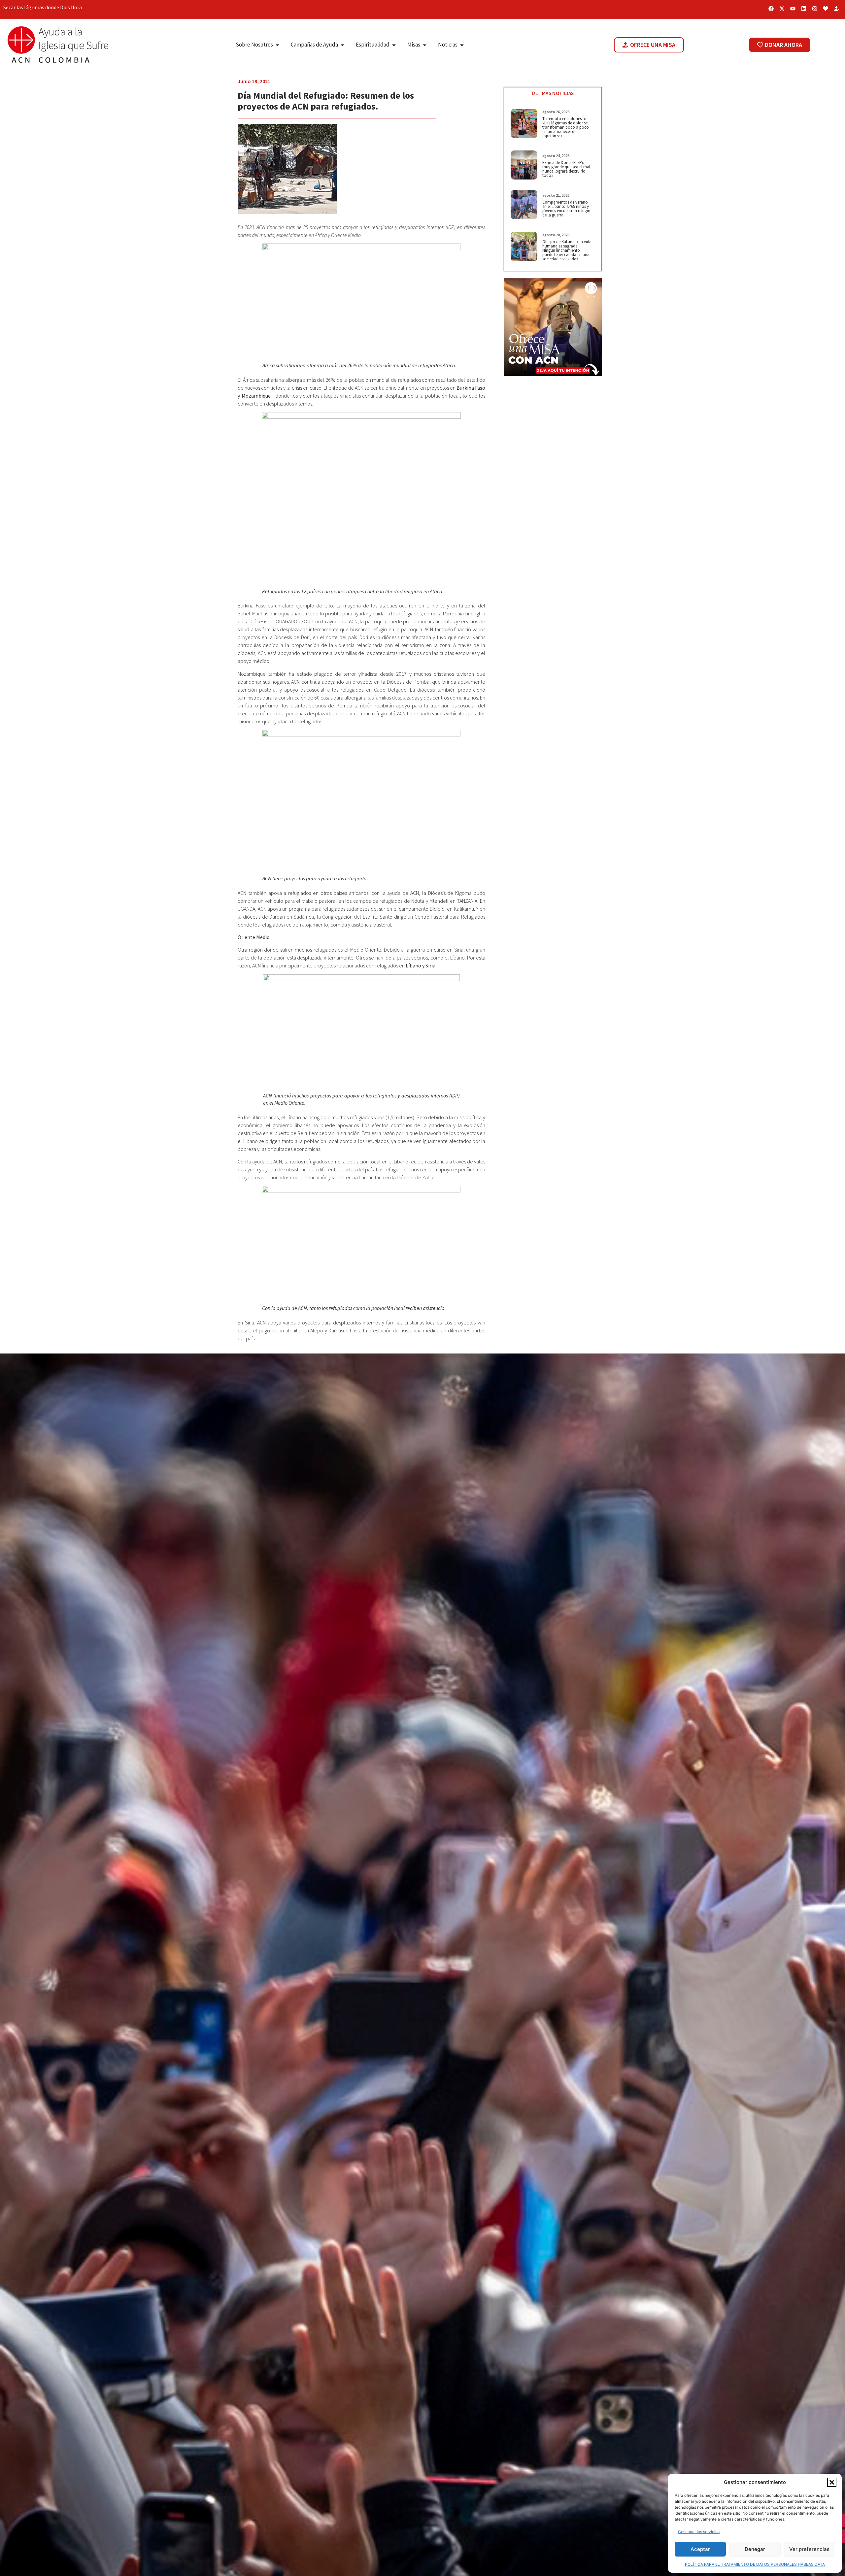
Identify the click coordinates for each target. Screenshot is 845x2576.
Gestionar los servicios (699, 2532)
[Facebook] (771, 9)
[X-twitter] (782, 9)
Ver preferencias (809, 2549)
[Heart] (826, 9)
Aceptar (700, 2549)
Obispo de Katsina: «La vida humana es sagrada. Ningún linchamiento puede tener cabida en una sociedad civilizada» (567, 250)
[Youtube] (793, 9)
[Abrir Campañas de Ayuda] (342, 45)
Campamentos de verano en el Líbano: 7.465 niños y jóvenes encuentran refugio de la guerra (566, 209)
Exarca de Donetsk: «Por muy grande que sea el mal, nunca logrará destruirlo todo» (567, 169)
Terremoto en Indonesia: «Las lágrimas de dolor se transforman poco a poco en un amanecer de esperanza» (566, 127)
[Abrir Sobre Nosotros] (277, 45)
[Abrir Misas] (425, 45)
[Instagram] (815, 9)
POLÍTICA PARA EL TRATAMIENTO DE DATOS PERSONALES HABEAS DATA (755, 2564)
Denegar (755, 2549)
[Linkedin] (804, 9)
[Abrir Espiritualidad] (394, 45)
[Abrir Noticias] (462, 45)
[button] (832, 2482)
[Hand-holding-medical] (836, 9)
